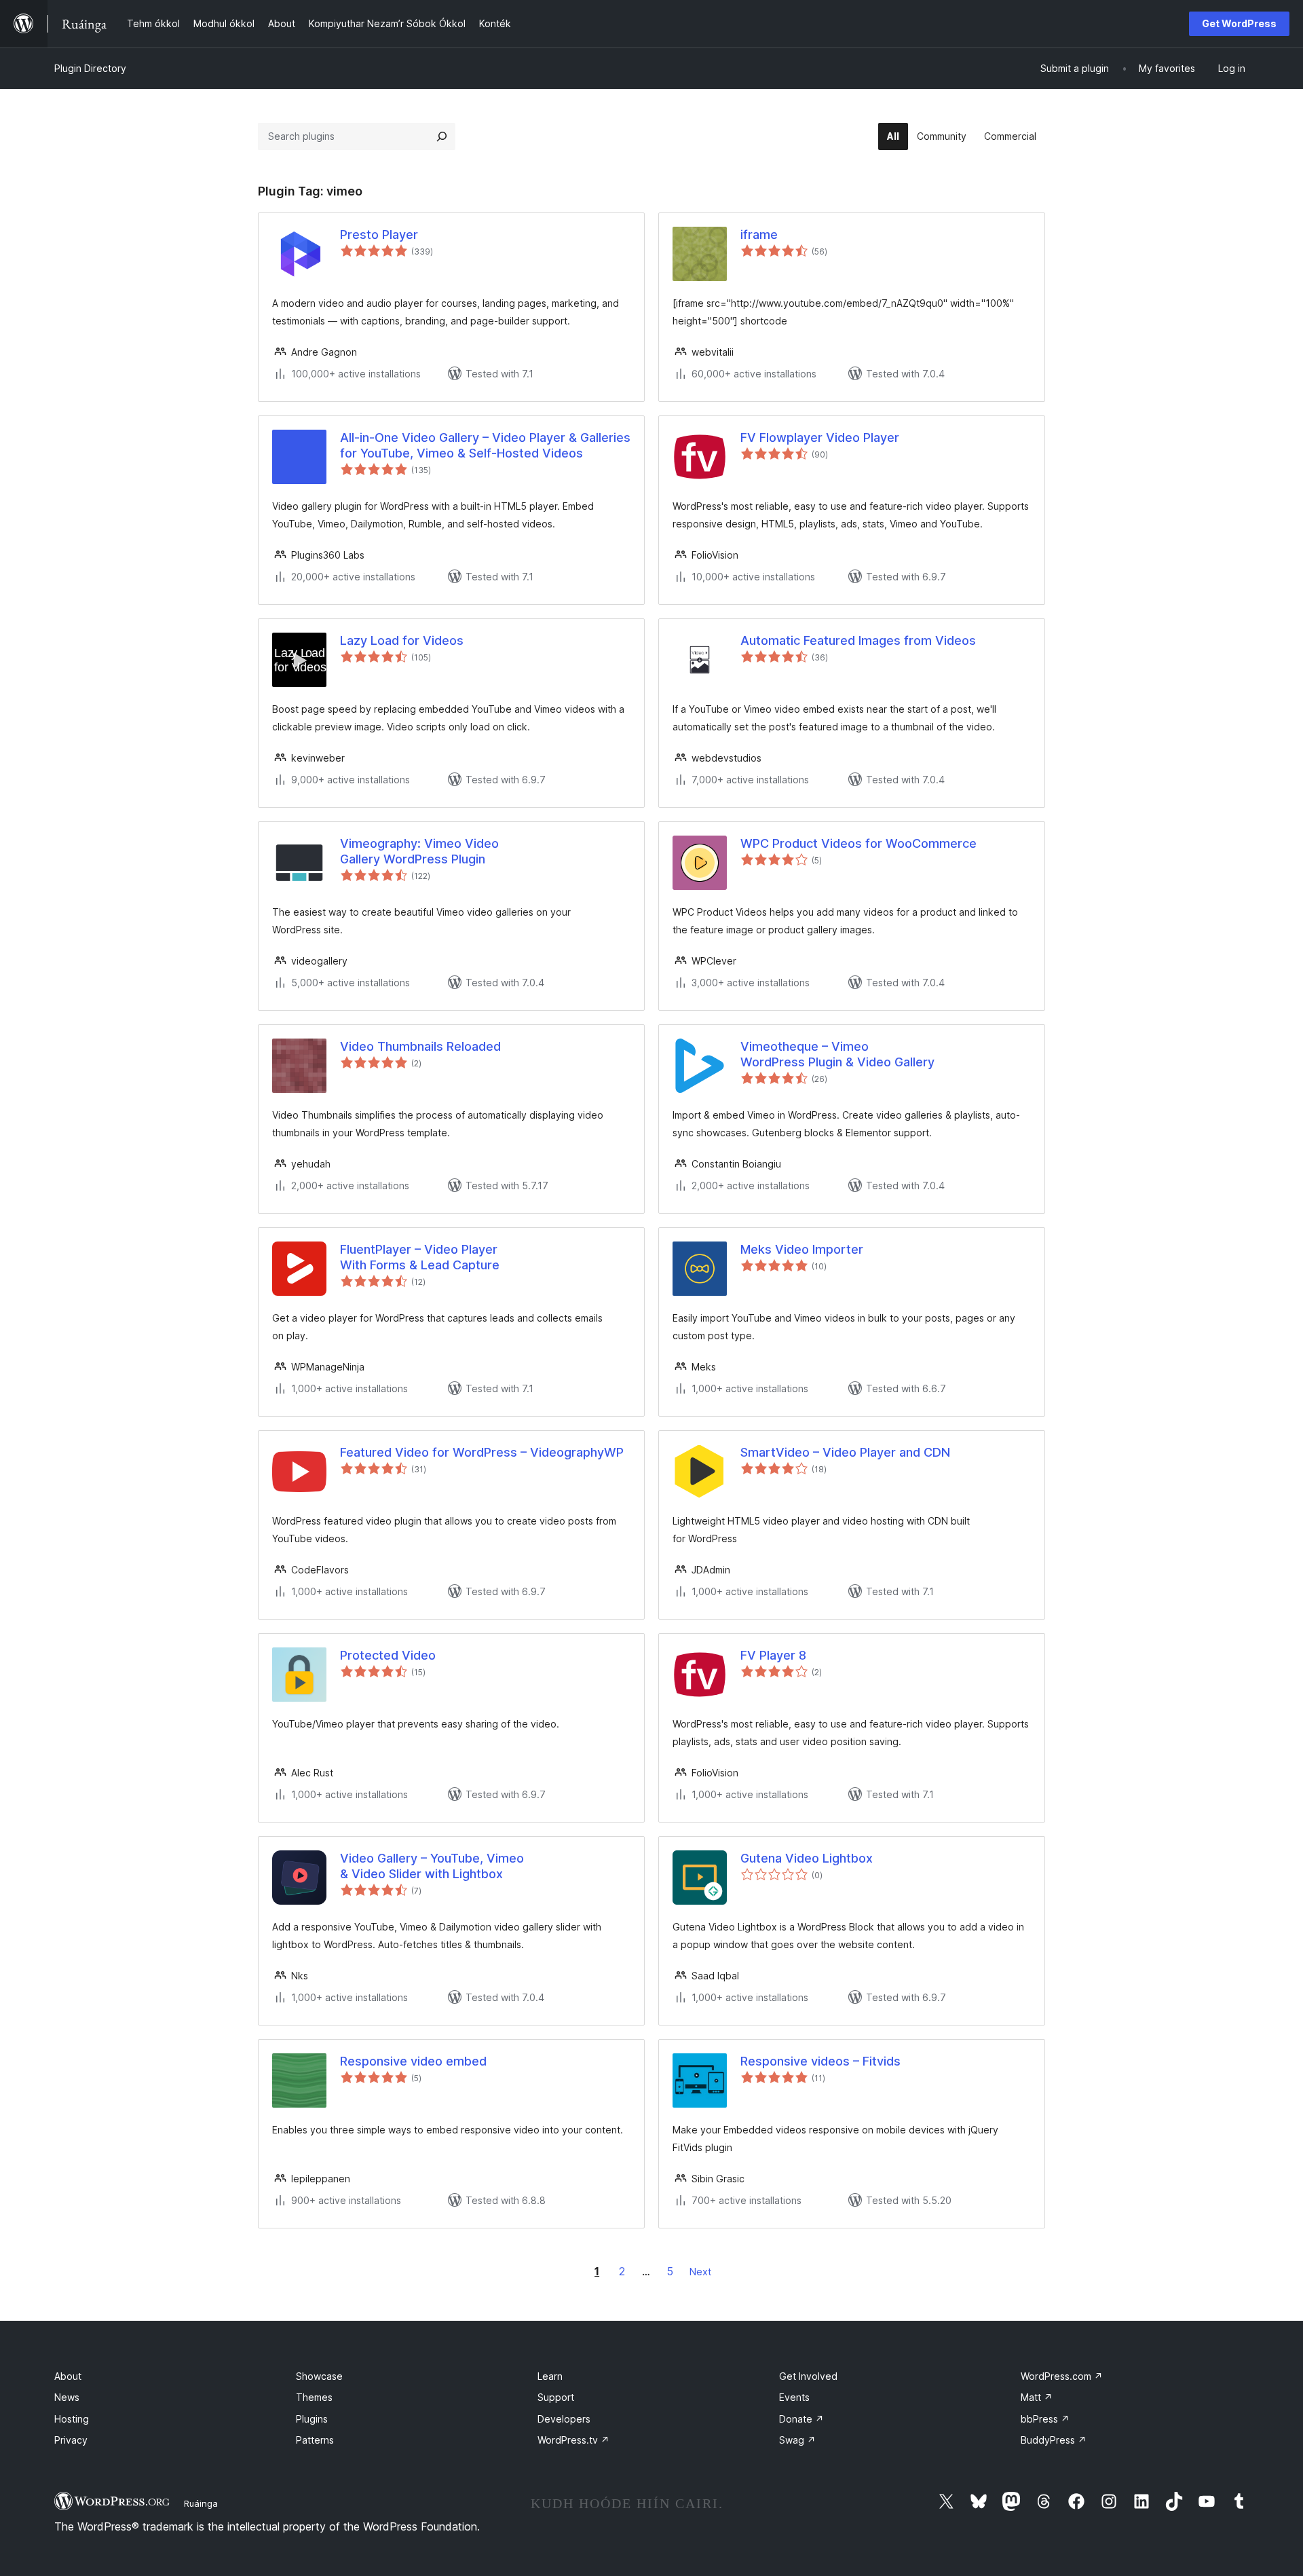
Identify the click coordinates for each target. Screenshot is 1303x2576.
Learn (550, 2376)
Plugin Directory (90, 68)
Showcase (319, 2376)
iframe (759, 235)
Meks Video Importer (802, 1249)
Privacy (71, 2440)
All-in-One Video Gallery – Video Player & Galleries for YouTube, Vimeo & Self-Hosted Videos (485, 445)
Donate (801, 2419)
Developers (564, 2419)
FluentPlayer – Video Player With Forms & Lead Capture (420, 1257)
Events (794, 2397)
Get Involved (808, 2376)
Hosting (72, 2419)
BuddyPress (1054, 2440)
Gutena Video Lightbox (807, 1858)
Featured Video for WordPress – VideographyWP (482, 1452)
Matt (1037, 2397)
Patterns (315, 2440)
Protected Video (388, 1655)
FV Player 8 (773, 1655)
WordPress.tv (573, 2440)
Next (700, 2272)
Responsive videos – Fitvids (820, 2061)
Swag (797, 2440)
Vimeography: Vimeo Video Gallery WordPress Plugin (419, 851)
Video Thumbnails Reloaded (420, 1046)
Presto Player (379, 235)
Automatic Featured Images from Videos (858, 640)
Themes (314, 2397)
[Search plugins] (442, 136)
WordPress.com (1062, 2376)
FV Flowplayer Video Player (820, 437)
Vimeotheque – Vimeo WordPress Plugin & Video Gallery (837, 1054)
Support (556, 2397)
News (67, 2397)
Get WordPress (1239, 23)
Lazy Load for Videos (402, 640)
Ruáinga (201, 2503)
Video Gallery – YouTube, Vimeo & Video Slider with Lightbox (432, 1866)
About (68, 2376)
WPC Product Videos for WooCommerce (858, 843)
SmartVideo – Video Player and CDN (845, 1452)
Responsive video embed (413, 2061)
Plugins (312, 2419)
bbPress (1045, 2419)
